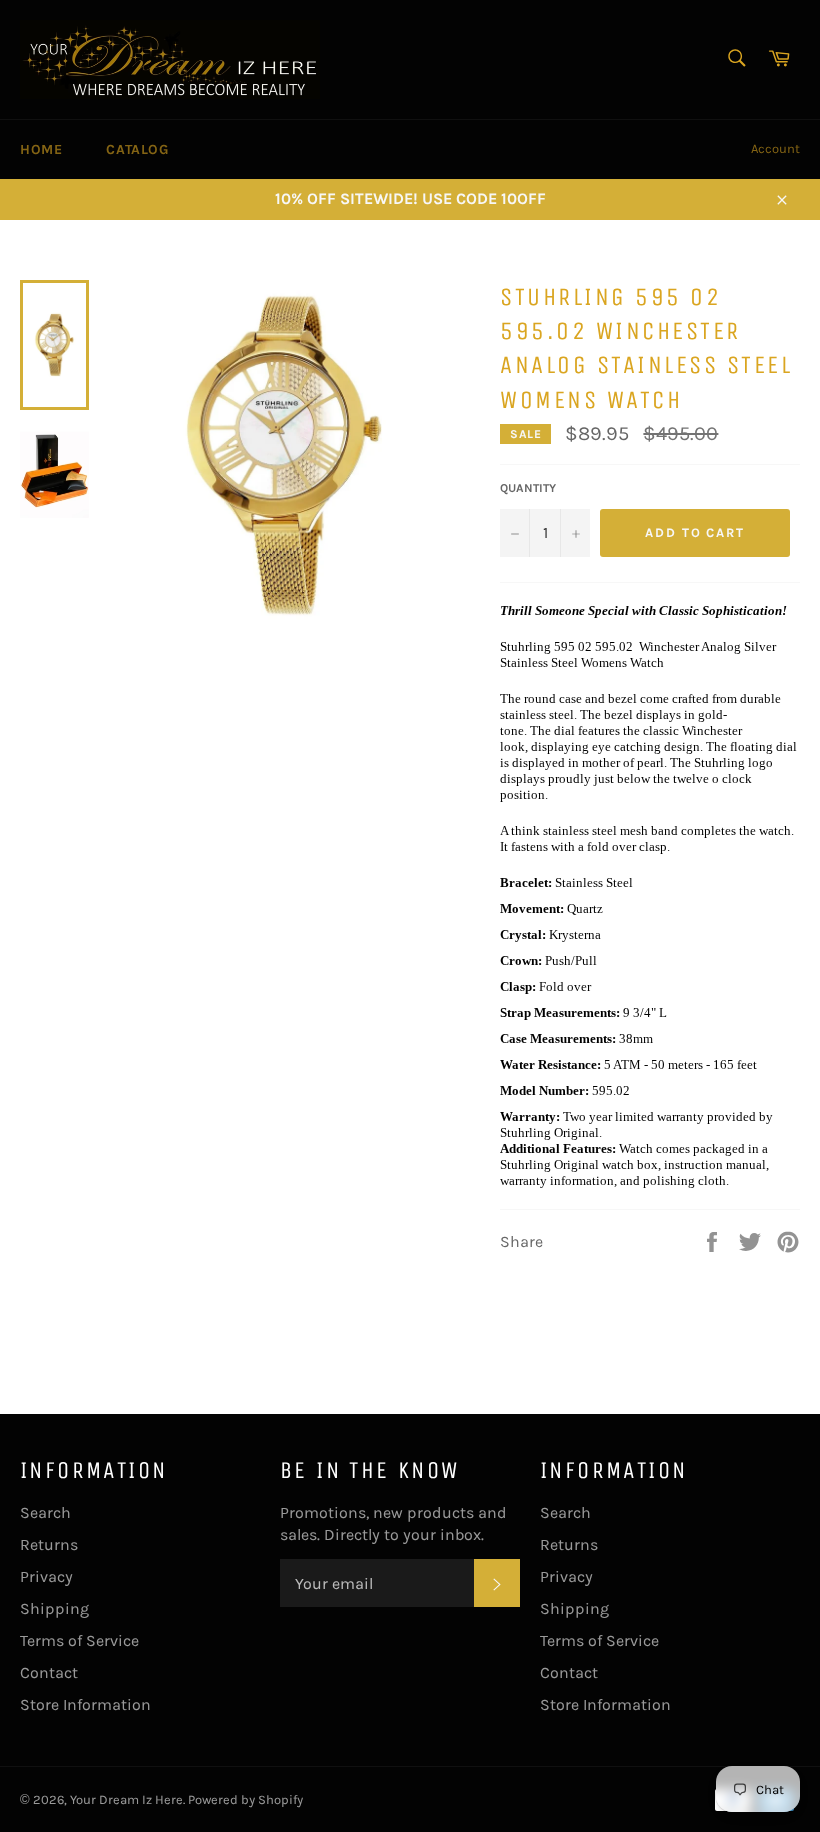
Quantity (528, 488)
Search (45, 1512)
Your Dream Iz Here (126, 1799)
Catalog (137, 149)
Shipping (54, 1608)
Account (775, 148)
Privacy (46, 1576)
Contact (49, 1672)
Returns (49, 1544)
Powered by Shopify (245, 1799)
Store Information (85, 1704)
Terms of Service (79, 1640)
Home (41, 149)
